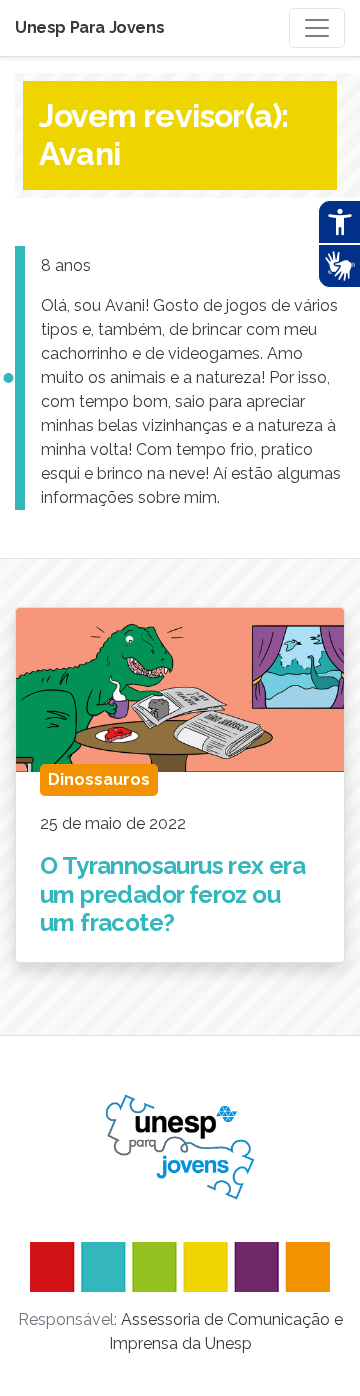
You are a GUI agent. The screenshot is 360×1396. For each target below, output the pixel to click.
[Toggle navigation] (317, 28)
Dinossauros (99, 779)
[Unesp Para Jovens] (180, 1147)
